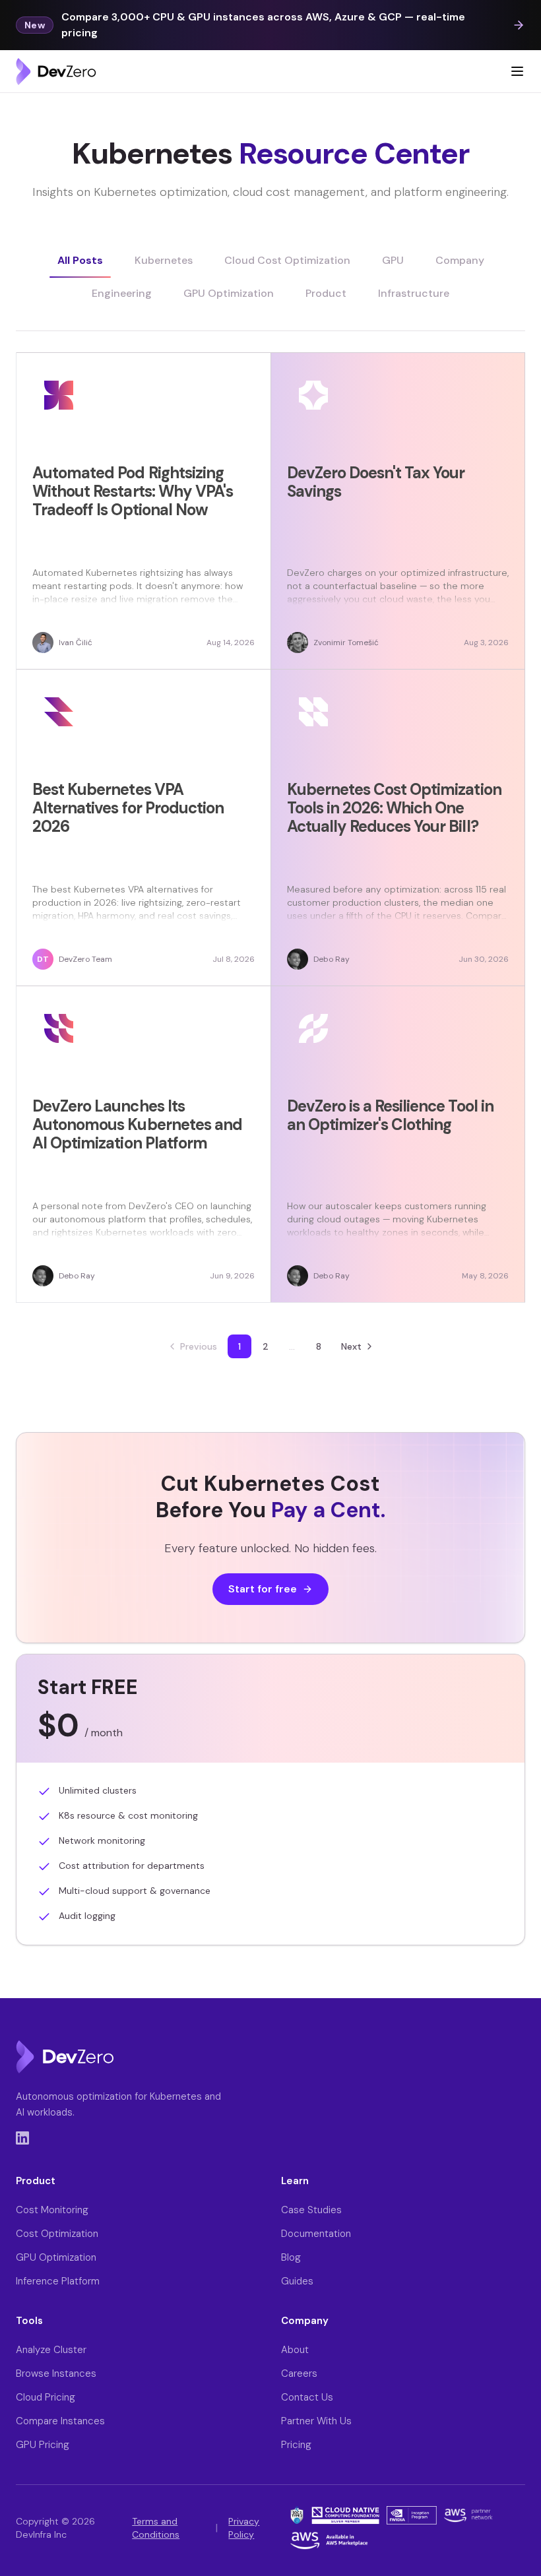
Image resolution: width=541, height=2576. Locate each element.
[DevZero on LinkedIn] (22, 2138)
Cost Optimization (57, 2234)
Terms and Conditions (156, 2528)
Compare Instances (60, 2421)
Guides (297, 2281)
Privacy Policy (244, 2528)
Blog (291, 2257)
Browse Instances (56, 2373)
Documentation (316, 2234)
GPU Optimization (56, 2257)
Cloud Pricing (46, 2397)
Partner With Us (316, 2421)
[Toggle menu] (517, 71)
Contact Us (307, 2397)
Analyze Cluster (51, 2350)
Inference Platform (58, 2281)
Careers (299, 2373)
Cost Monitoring (52, 2210)
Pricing (296, 2445)
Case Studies (311, 2210)
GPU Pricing (43, 2445)
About (295, 2350)
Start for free (263, 1589)
